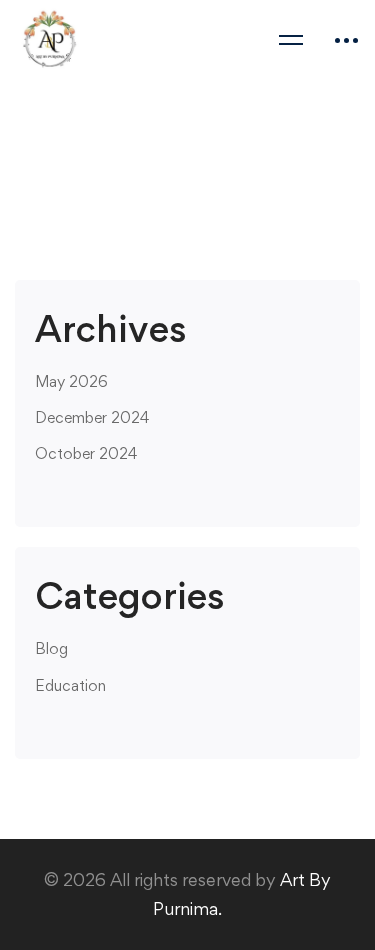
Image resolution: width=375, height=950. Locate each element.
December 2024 (92, 417)
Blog (51, 648)
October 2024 (86, 453)
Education (70, 685)
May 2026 (71, 381)
